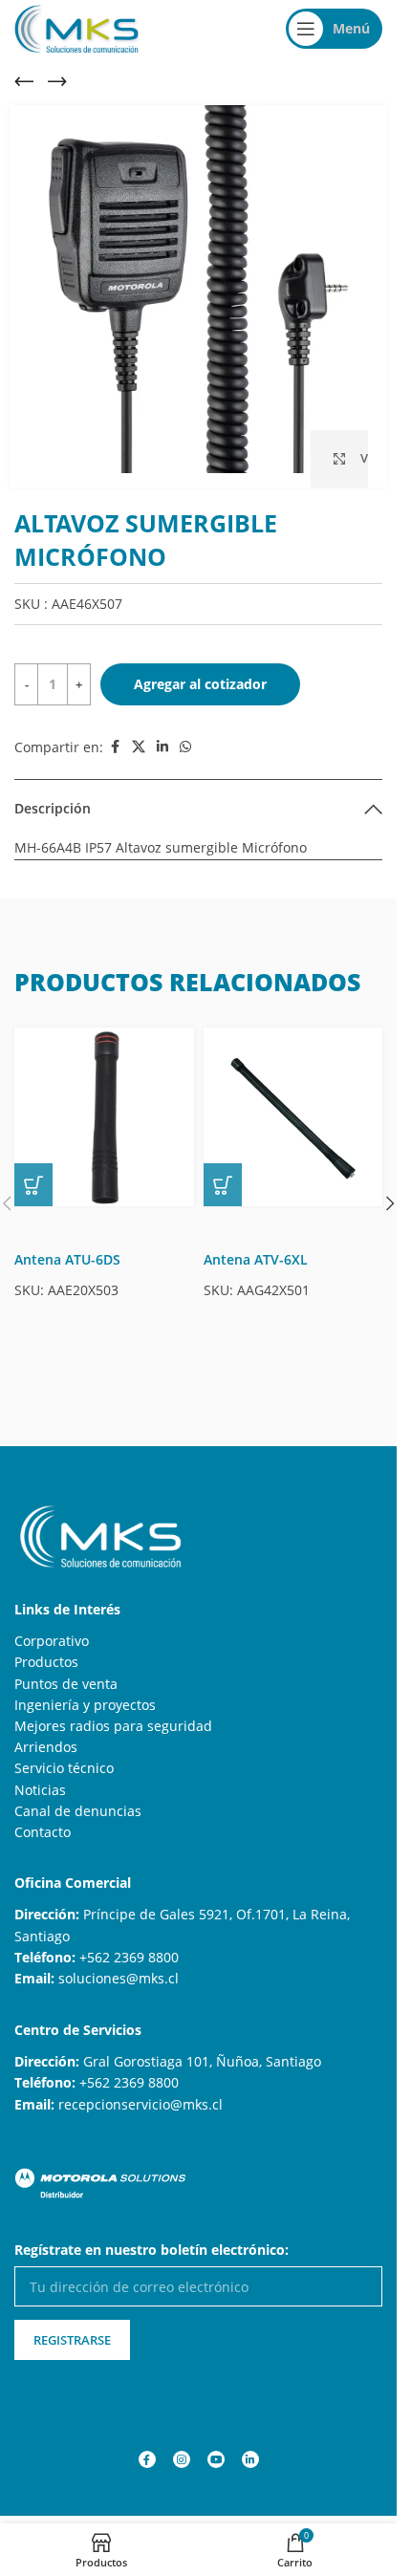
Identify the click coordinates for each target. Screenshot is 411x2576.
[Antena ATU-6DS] (104, 1103)
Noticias (40, 1775)
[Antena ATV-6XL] (293, 1103)
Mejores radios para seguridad (113, 1711)
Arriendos (46, 1732)
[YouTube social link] (216, 2445)
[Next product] (57, 81)
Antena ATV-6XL (256, 1245)
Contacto (43, 1818)
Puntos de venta (66, 1669)
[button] (33, 1170)
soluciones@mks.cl (119, 1964)
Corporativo (52, 1626)
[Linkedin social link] (162, 733)
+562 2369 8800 (129, 1943)
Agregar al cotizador (200, 670)
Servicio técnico (64, 1753)
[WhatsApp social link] (185, 733)
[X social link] (139, 733)
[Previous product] (24, 81)
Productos (46, 1647)
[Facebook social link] (115, 733)
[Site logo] (76, 27)
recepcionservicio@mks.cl (141, 2090)
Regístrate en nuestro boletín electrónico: (151, 2235)
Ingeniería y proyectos (85, 1690)
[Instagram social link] (182, 2445)
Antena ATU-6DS (67, 1245)
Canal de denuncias (78, 1797)
